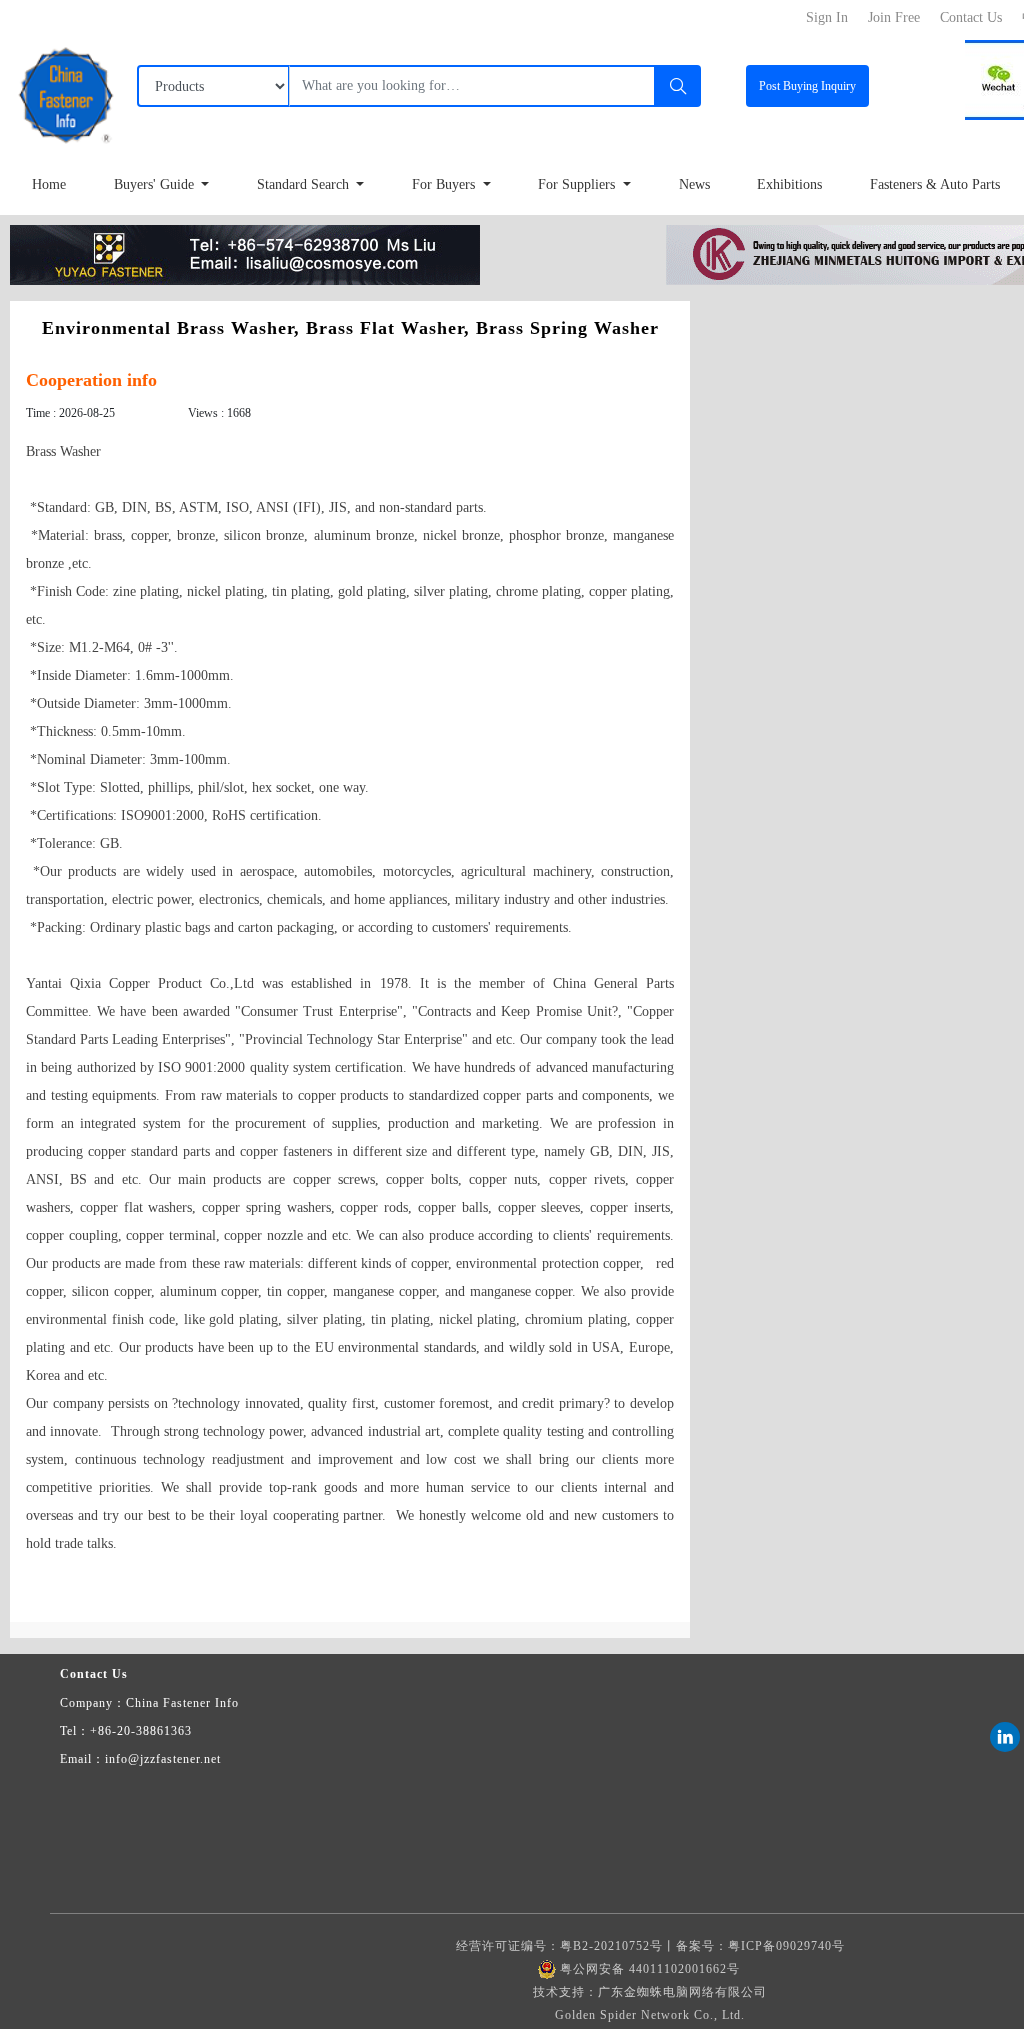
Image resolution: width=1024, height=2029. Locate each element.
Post (807, 86)
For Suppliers (578, 184)
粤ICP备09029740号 (786, 1946)
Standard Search (305, 184)
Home (49, 184)
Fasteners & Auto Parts (935, 184)
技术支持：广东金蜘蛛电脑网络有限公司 (650, 1992)
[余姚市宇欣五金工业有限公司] (245, 253)
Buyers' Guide (156, 184)
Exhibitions (789, 184)
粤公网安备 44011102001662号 (650, 1969)
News (694, 184)
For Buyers (445, 184)
